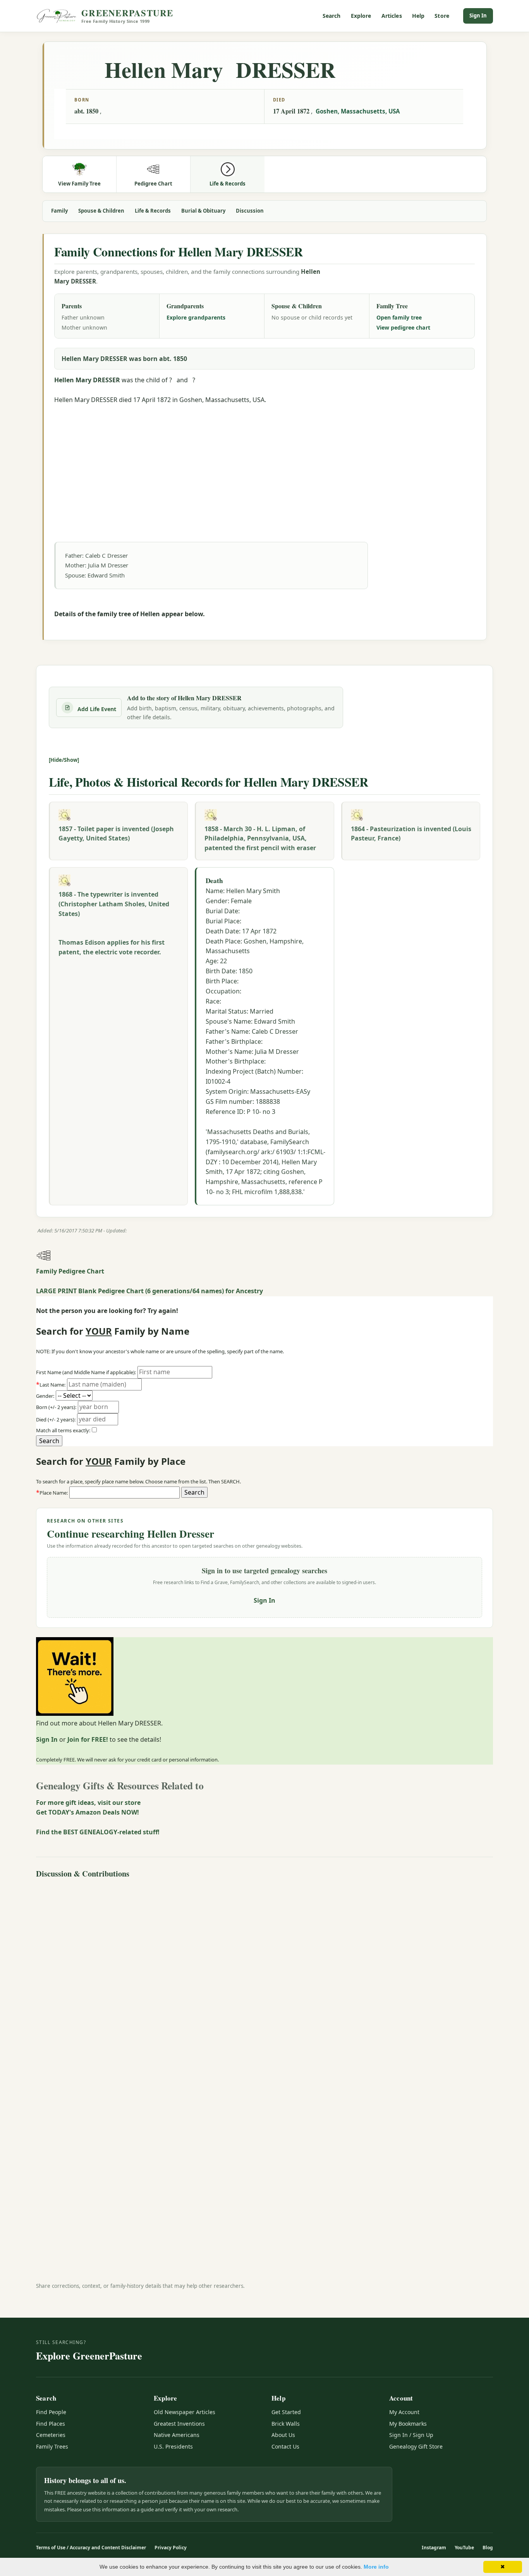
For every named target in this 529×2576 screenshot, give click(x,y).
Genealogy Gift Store (416, 2446)
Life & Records (153, 211)
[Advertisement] (264, 459)
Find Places (51, 2424)
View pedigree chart (403, 327)
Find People (51, 2412)
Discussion (250, 211)
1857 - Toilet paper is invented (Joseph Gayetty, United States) (116, 834)
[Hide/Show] (64, 760)
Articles (392, 16)
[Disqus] (264, 1978)
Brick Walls (286, 2424)
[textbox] (125, 1493)
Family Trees (52, 2446)
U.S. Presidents (173, 2446)
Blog (488, 2548)
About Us (283, 2435)
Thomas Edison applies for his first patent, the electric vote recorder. (112, 947)
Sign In (478, 15)
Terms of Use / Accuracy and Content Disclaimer (91, 2548)
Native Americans (177, 2435)
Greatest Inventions (179, 2424)
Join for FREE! (88, 1739)
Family (59, 211)
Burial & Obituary (203, 211)
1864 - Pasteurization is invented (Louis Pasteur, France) (411, 834)
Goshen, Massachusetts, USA (358, 111)
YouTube (464, 2548)
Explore (361, 16)
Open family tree (399, 317)
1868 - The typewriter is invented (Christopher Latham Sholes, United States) (114, 904)
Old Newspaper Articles (185, 2412)
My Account (404, 2412)
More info (376, 2567)
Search (332, 16)
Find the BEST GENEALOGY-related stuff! (98, 1832)
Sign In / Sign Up (411, 2435)
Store (442, 16)
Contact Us (285, 2446)
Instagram (434, 2548)
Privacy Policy (171, 2548)
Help (418, 16)
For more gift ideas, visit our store (88, 1803)
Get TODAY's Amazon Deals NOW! (88, 1812)
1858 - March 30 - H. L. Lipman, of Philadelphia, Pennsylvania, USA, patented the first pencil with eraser (260, 839)
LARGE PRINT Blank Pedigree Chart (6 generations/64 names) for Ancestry (149, 1291)
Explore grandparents (196, 317)
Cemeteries (51, 2435)
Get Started (286, 2412)
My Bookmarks (408, 2424)
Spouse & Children (101, 211)
